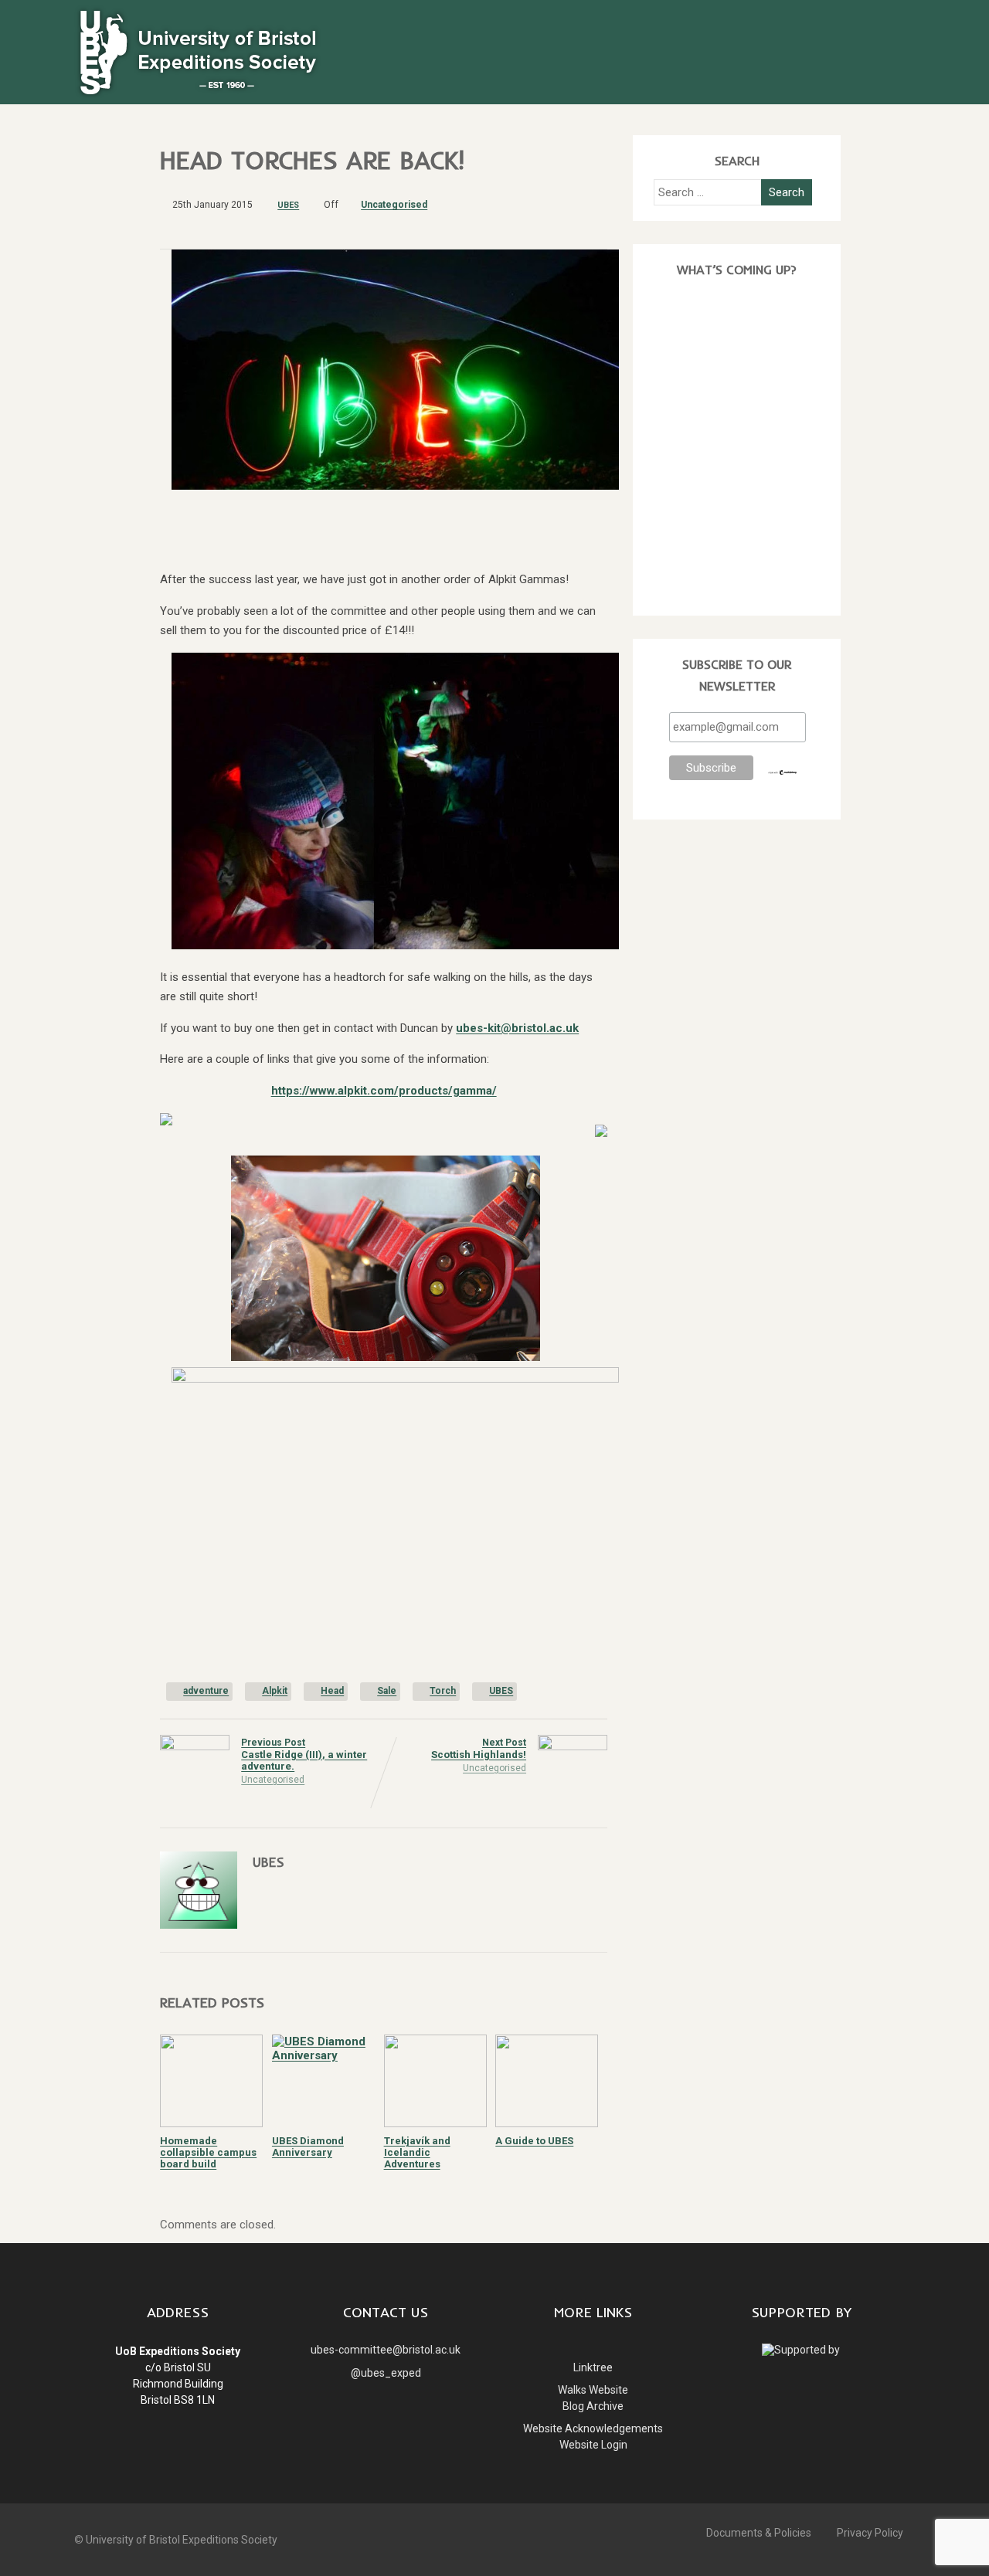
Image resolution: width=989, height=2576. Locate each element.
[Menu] (889, 25)
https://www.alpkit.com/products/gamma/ (384, 1091)
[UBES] (198, 97)
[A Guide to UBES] (547, 2123)
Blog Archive (593, 2406)
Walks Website (593, 2390)
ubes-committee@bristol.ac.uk (386, 2350)
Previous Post (304, 1755)
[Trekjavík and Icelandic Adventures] (435, 2123)
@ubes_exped (386, 2373)
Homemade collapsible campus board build (208, 2152)
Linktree (593, 2367)
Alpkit (275, 1691)
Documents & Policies (759, 2533)
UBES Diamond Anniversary (308, 2147)
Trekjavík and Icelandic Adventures (417, 2152)
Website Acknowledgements (593, 2428)
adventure (206, 1691)
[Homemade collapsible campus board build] (211, 2123)
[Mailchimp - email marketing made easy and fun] (783, 772)
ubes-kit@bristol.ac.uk (517, 1028)
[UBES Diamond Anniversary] (323, 2055)
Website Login (593, 2445)
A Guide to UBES (534, 2141)
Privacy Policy (870, 2533)
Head (332, 1691)
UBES (501, 1691)
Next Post (479, 1749)
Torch (443, 1691)
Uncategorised (394, 205)
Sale (387, 1691)
